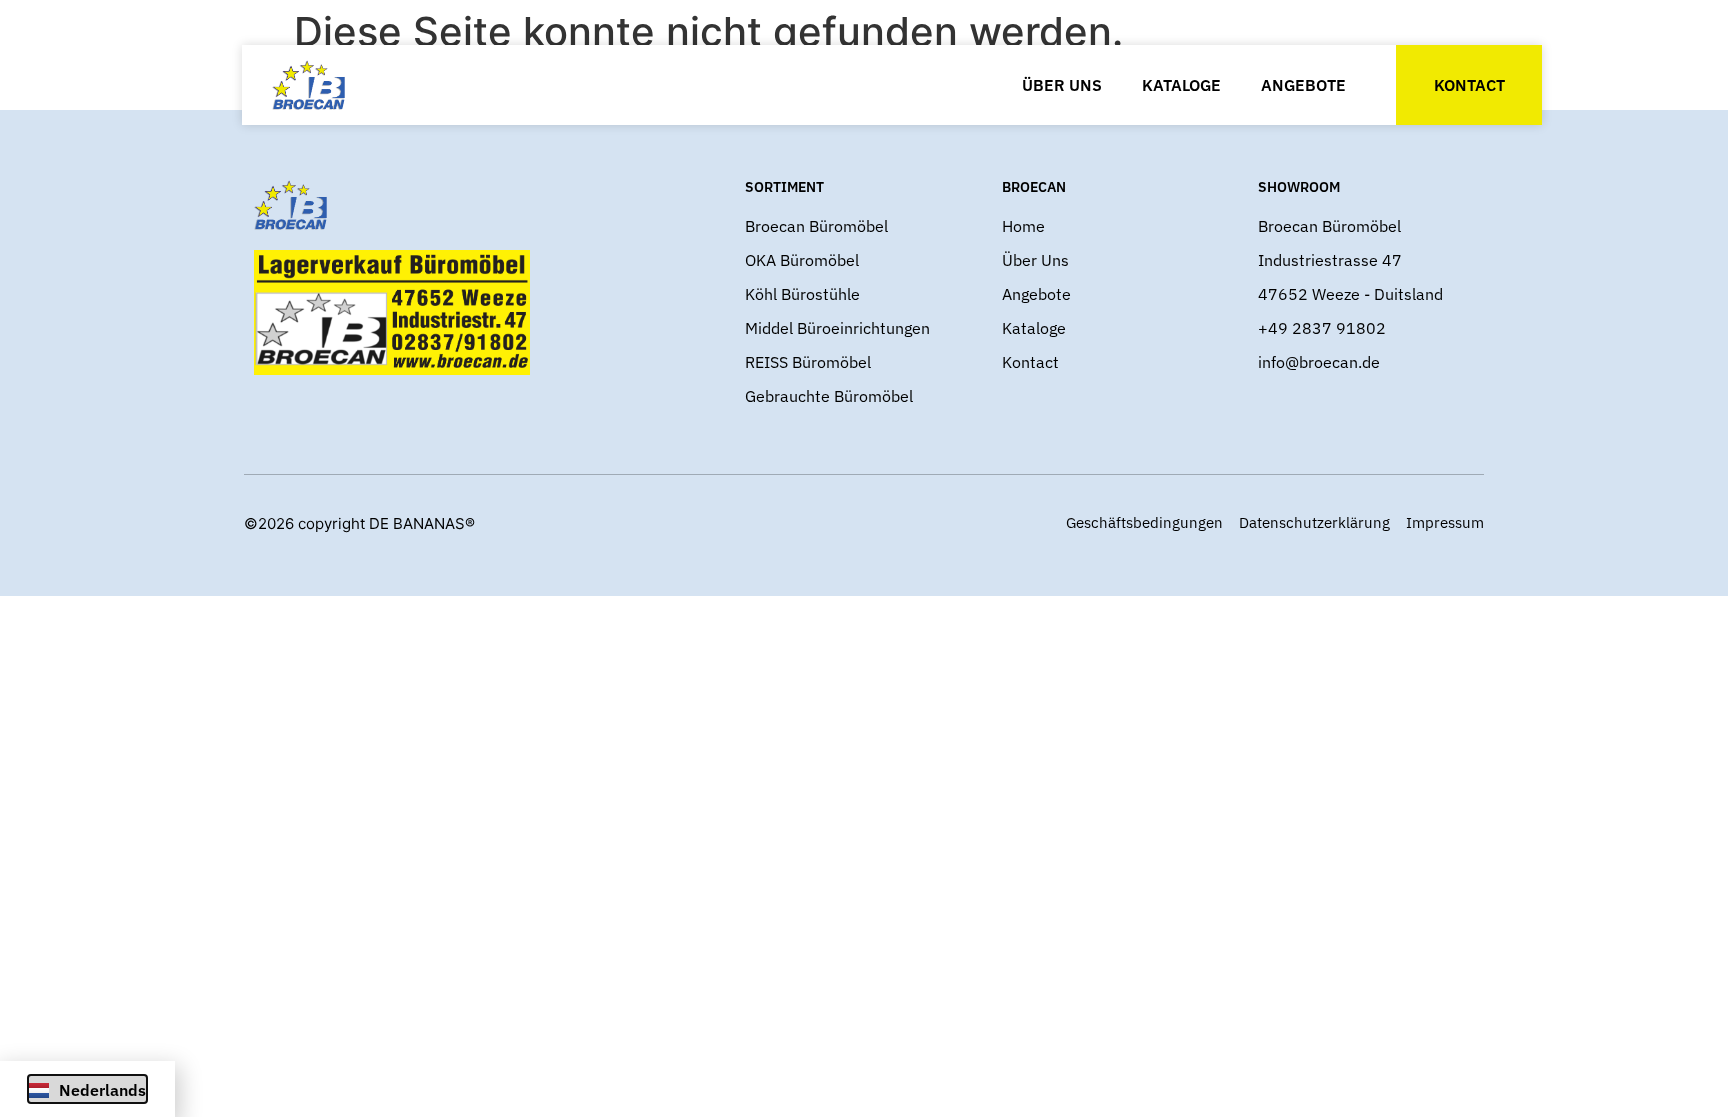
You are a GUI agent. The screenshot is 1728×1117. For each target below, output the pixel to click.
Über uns (1062, 85)
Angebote (1303, 85)
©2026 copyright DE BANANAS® (359, 523)
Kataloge (1181, 85)
